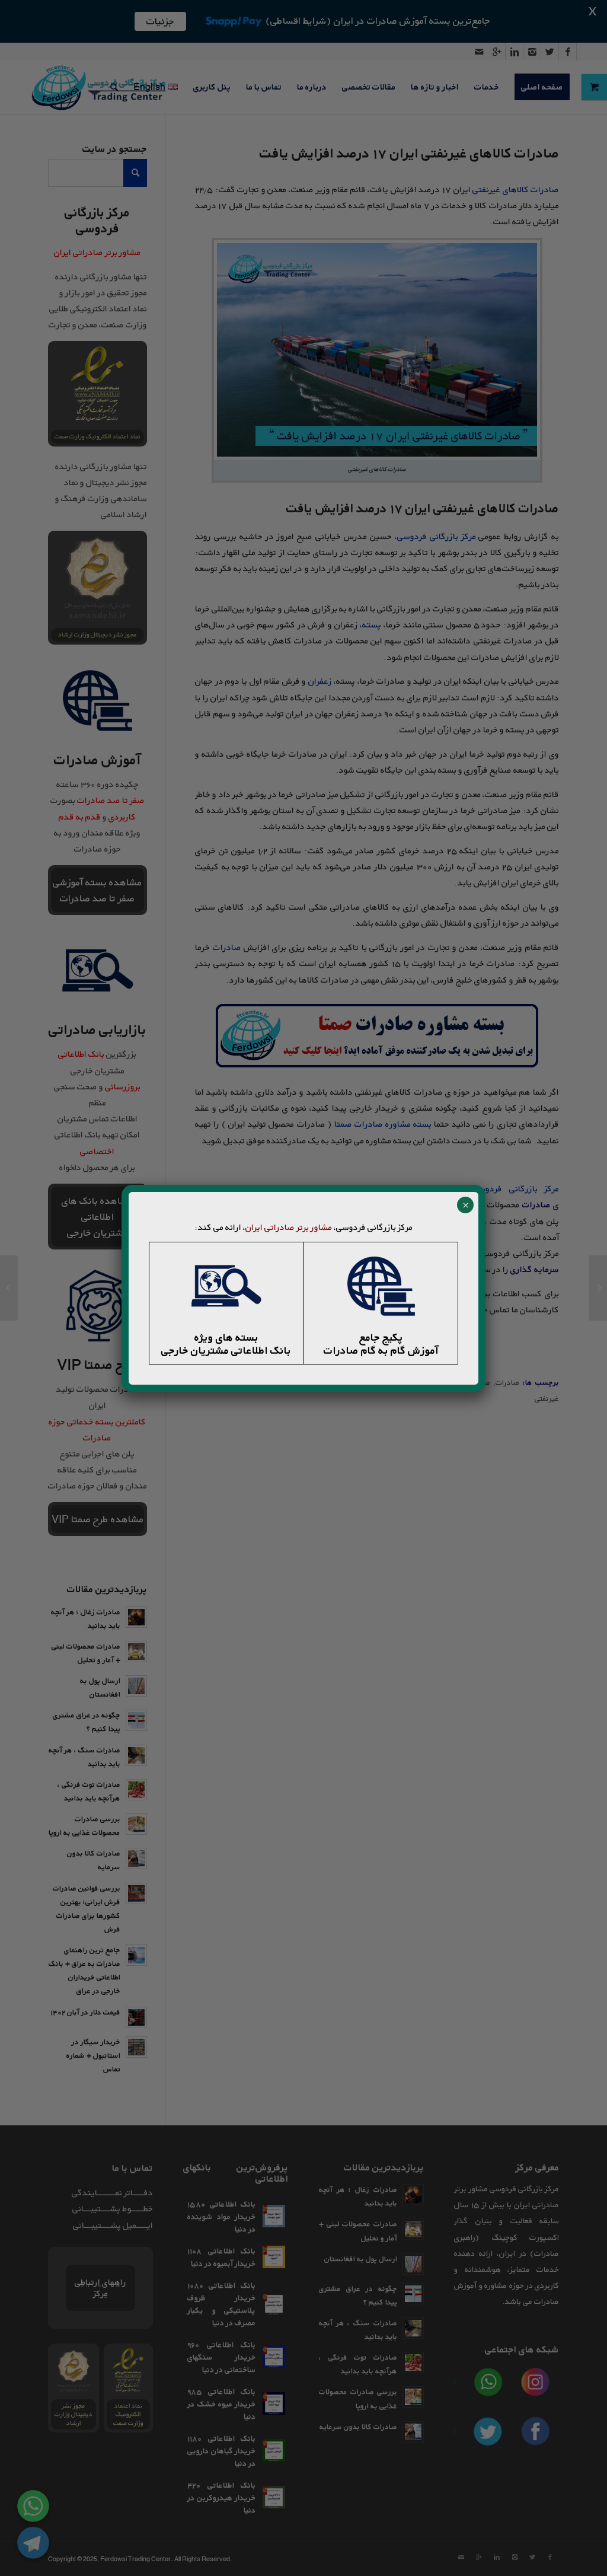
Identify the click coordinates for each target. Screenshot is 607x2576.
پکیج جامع (381, 1337)
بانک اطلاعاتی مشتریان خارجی (226, 1350)
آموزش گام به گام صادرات (381, 1350)
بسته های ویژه (226, 1337)
